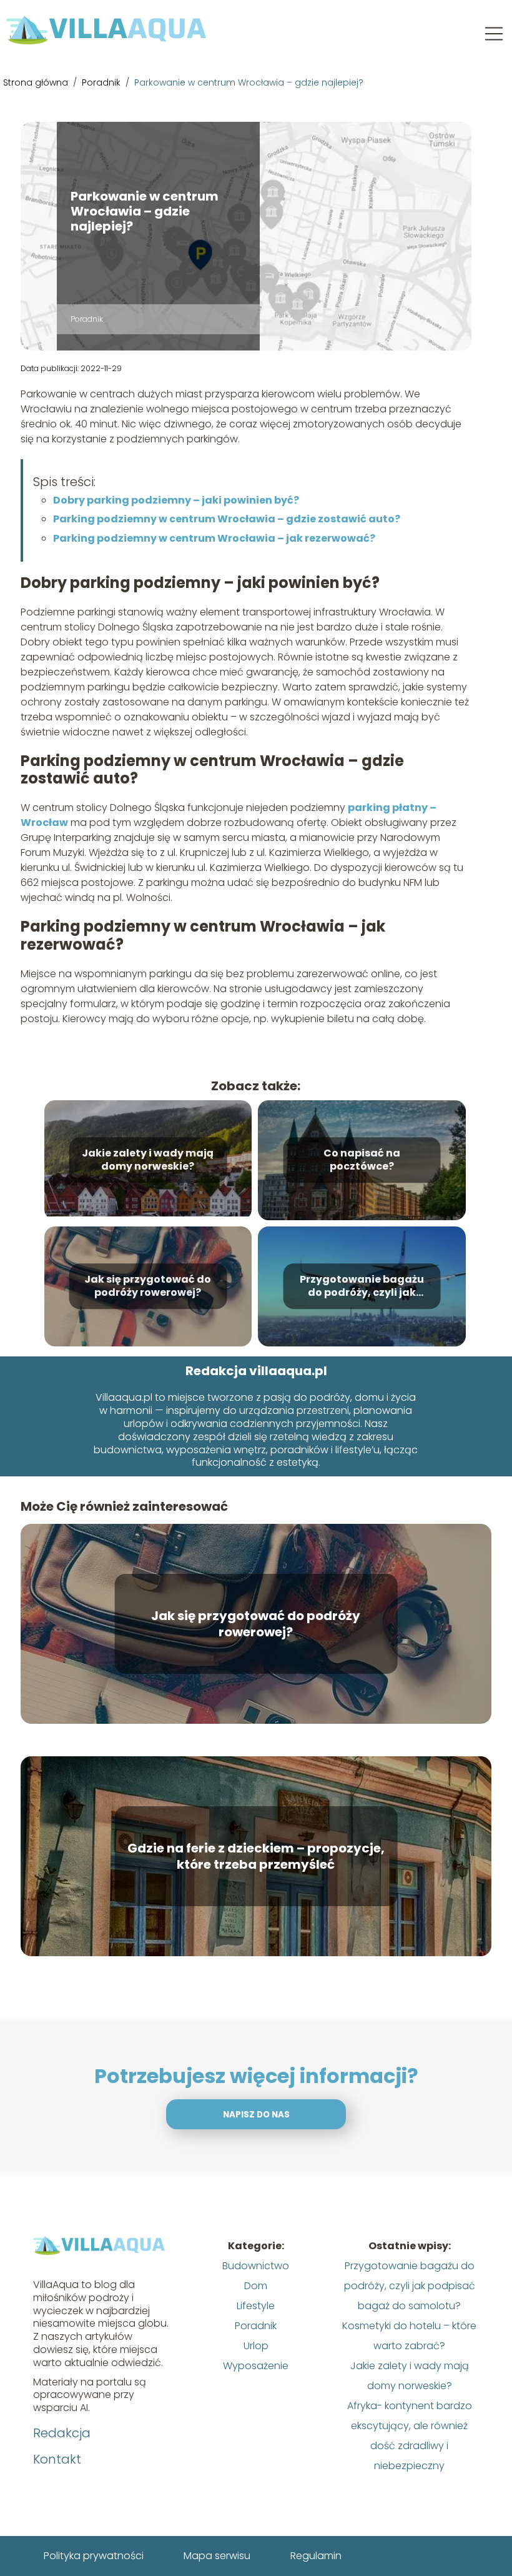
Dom (256, 2286)
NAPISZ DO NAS (256, 2115)
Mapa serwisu (217, 2556)
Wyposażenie (256, 2366)
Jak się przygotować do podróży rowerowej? (148, 1286)
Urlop (256, 2346)
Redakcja (62, 2433)
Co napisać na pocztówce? (362, 1160)
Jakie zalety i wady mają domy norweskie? (148, 1160)
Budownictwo (256, 2266)
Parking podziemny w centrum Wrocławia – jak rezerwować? (214, 538)
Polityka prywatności (94, 2556)
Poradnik (102, 82)
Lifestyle (256, 2306)
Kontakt (57, 2459)
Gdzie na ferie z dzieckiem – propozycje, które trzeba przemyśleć (256, 1856)
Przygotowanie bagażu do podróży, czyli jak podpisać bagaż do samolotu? (362, 1286)
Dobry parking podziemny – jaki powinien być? (176, 500)
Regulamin (316, 2556)
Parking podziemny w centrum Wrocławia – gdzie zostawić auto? (227, 519)
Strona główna (37, 82)
